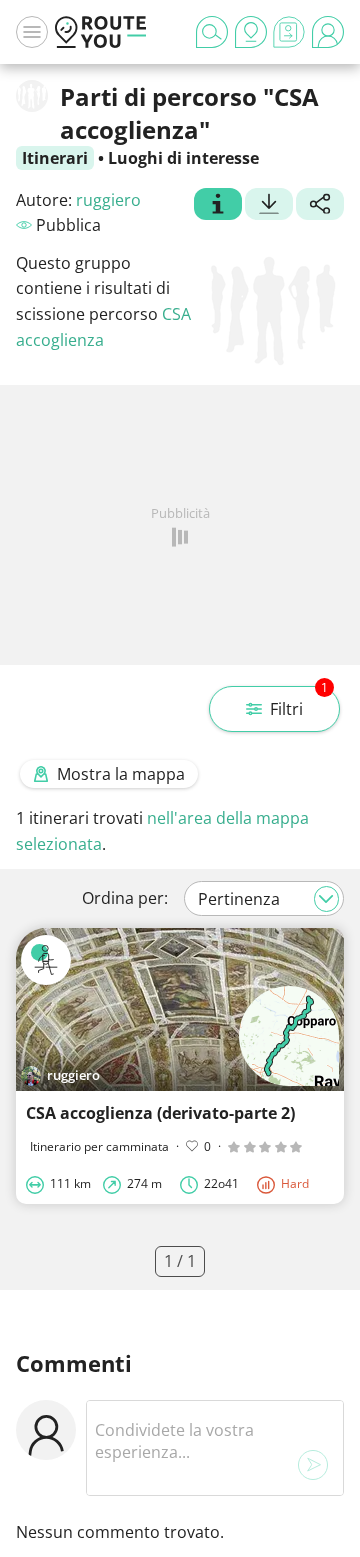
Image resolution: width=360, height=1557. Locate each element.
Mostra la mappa (121, 774)
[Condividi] (320, 206)
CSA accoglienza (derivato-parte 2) (160, 1113)
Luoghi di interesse (183, 158)
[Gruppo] (218, 206)
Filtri (299, 703)
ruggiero (108, 200)
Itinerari (55, 158)
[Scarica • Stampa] (269, 206)
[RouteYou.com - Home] (101, 32)
